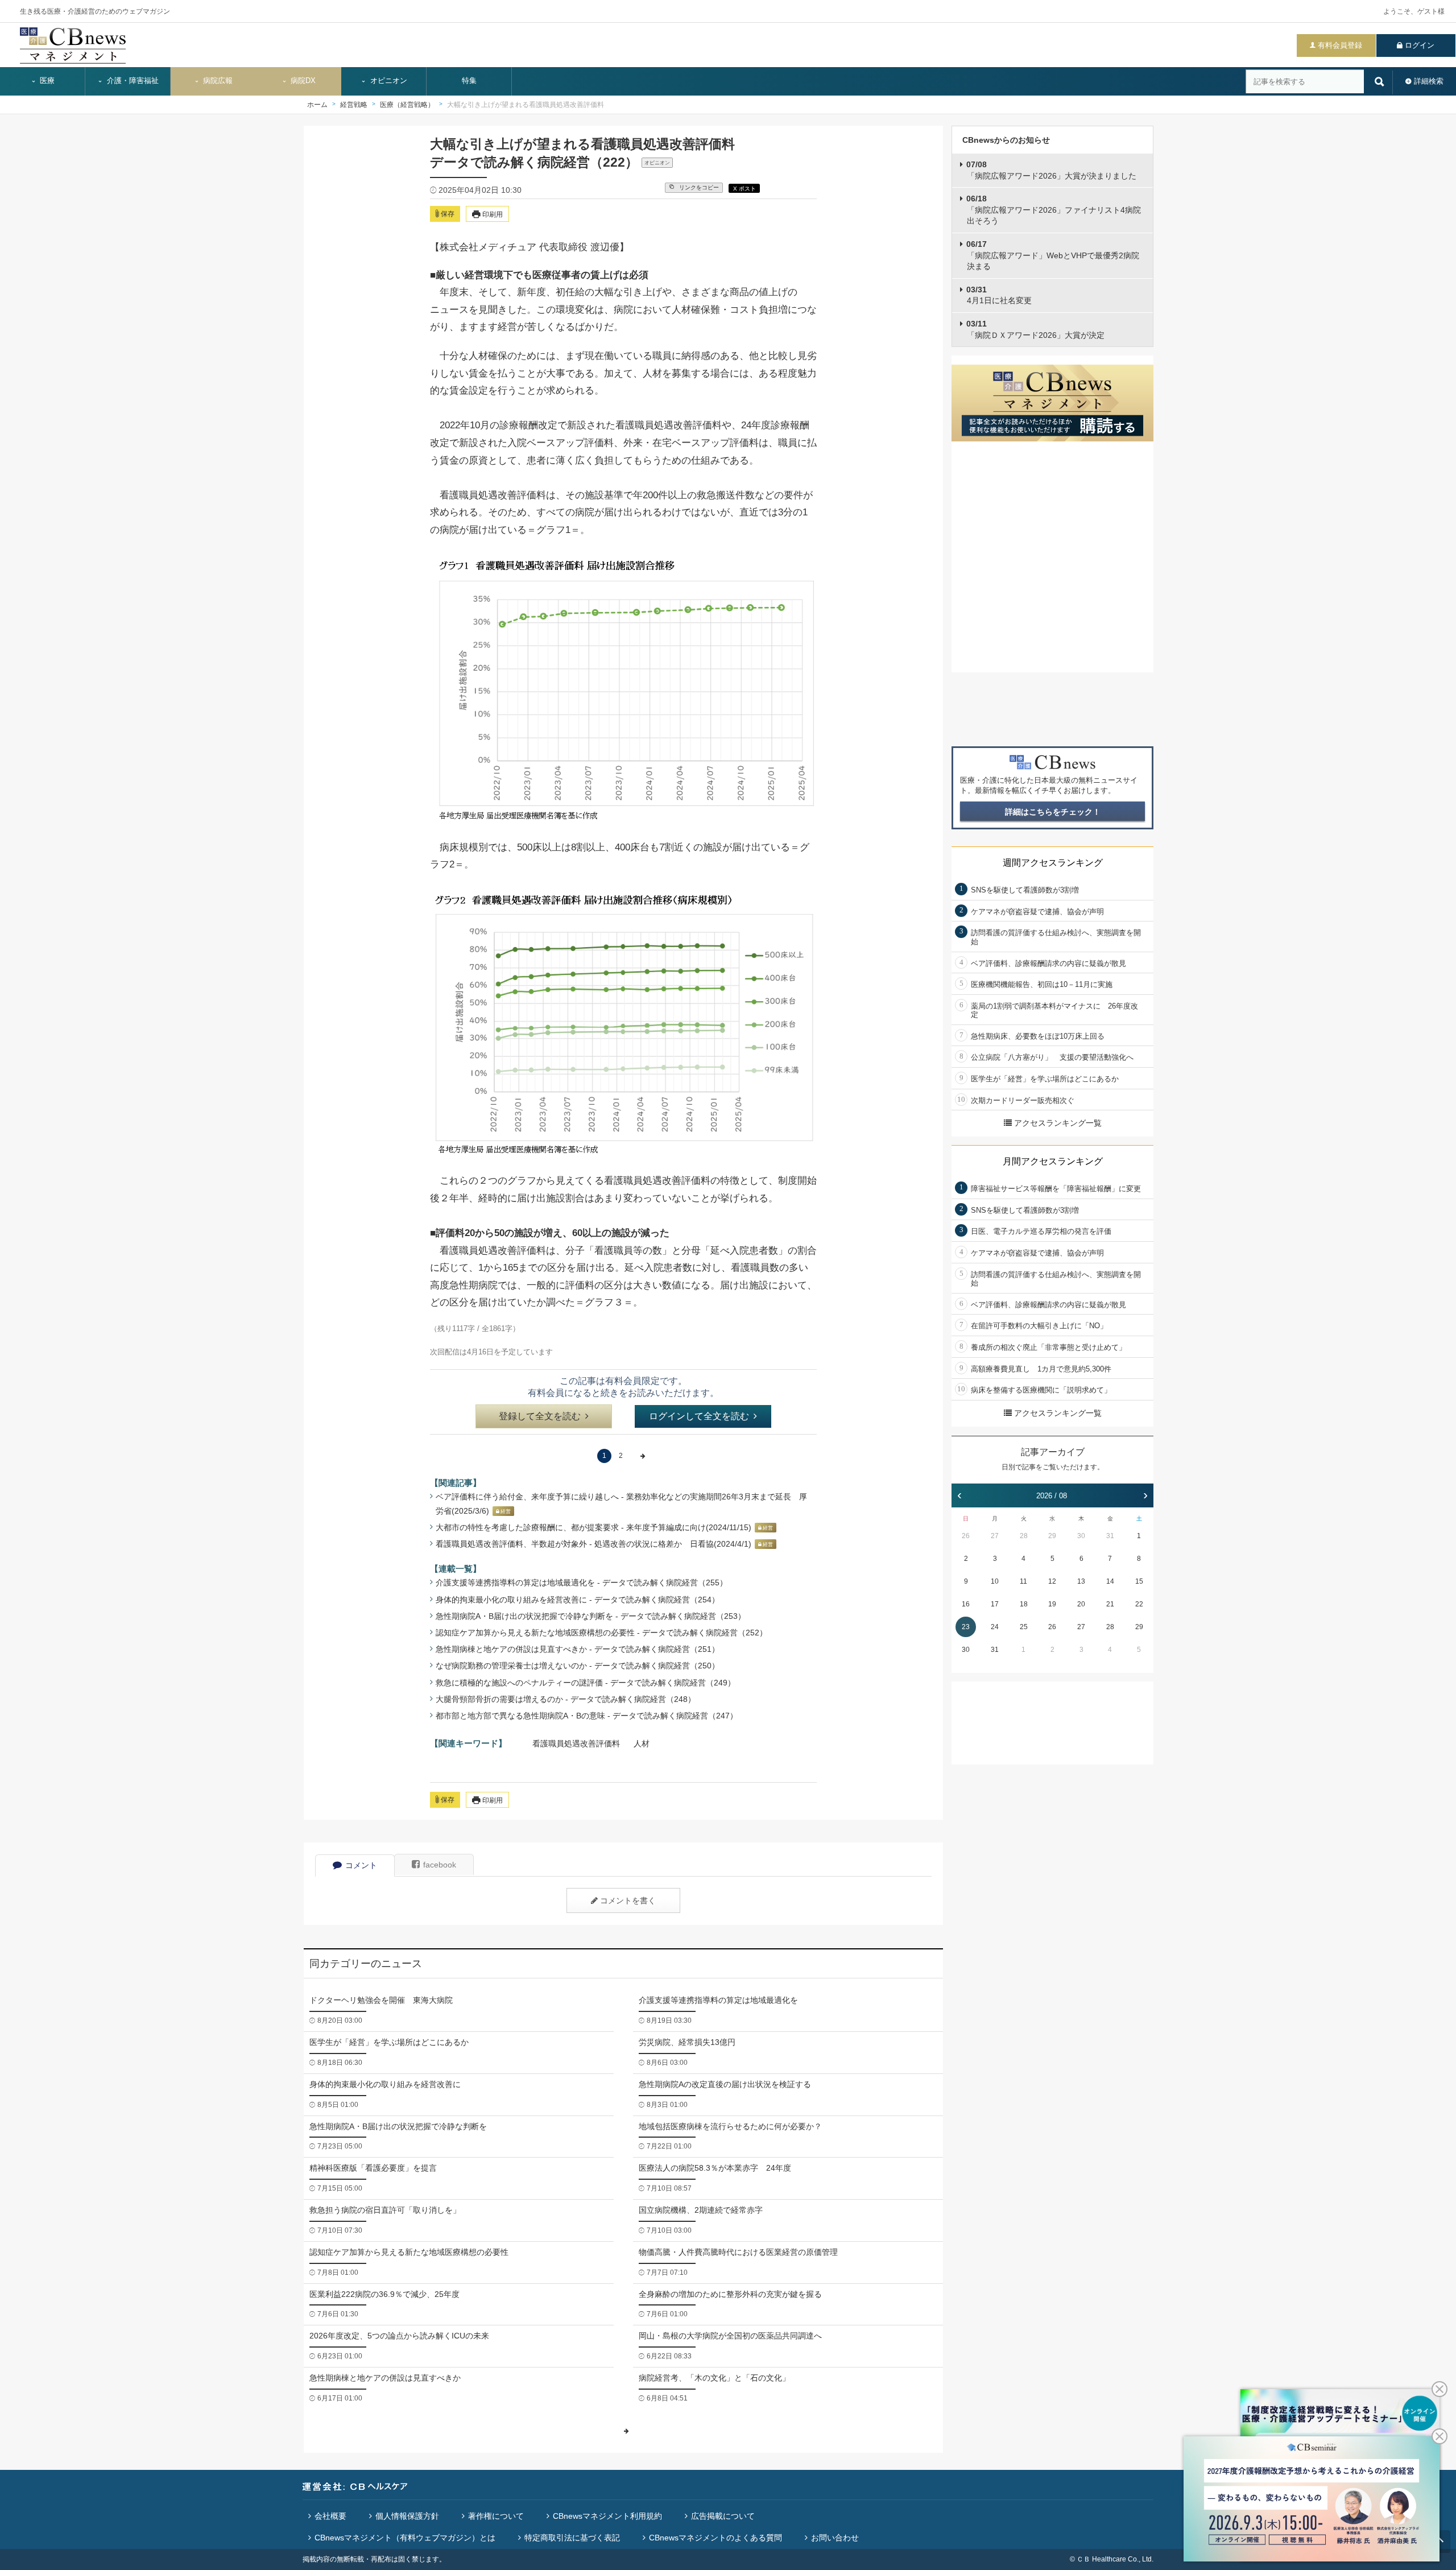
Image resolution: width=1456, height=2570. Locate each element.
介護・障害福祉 (132, 81)
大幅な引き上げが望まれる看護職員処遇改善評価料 (526, 105)
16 (966, 1604)
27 (995, 1536)
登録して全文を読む (540, 1416)
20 (1081, 1604)
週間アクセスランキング (1053, 863)
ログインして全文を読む (699, 1416)
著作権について (496, 2516)
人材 (642, 1743)
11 (1023, 1581)
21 (1110, 1604)
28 (1024, 1536)
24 (995, 1627)
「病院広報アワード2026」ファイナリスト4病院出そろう (1054, 210)
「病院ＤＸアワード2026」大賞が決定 (1035, 329)
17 (995, 1604)
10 (995, 1581)
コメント (361, 1865)
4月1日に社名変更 (999, 295)
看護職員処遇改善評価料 (576, 1743)
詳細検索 (1429, 81)
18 (1024, 1604)
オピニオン (388, 81)
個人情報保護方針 (407, 2516)
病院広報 (217, 81)
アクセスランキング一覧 (1058, 1123)
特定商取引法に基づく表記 (572, 2538)
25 (1024, 1627)
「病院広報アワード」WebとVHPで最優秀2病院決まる (1053, 255)
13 (1081, 1581)
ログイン (1420, 45)
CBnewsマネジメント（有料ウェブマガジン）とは (405, 2538)
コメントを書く (628, 1900)
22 (1139, 1604)
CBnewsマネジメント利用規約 (607, 2516)
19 (1052, 1604)
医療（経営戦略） (407, 105)
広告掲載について (723, 2516)
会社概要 (330, 2516)
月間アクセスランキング (1053, 1161)
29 (1052, 1536)
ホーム (317, 105)
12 (1052, 1581)
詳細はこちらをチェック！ (1053, 812)
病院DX (302, 81)
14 (1110, 1581)
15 (1139, 1581)
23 (966, 1627)
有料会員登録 (1340, 45)
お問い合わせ (835, 2538)
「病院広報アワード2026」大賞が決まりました (1051, 170)
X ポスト (744, 189)
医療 (46, 81)
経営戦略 (354, 105)
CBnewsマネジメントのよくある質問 (715, 2538)
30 (1081, 1536)
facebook (440, 1865)
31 (1110, 1536)
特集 (469, 81)
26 (966, 1536)
